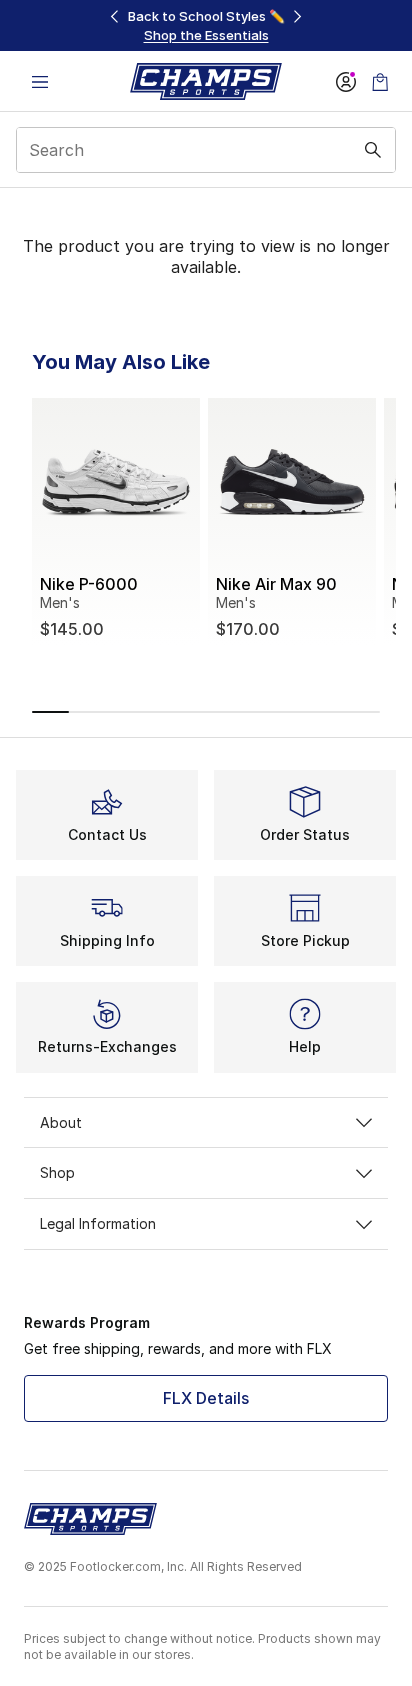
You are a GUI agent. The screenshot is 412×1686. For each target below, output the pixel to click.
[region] (206, 25)
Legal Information (98, 1223)
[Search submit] (373, 150)
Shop (57, 1172)
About (61, 1122)
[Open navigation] (40, 81)
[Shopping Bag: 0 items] (380, 81)
